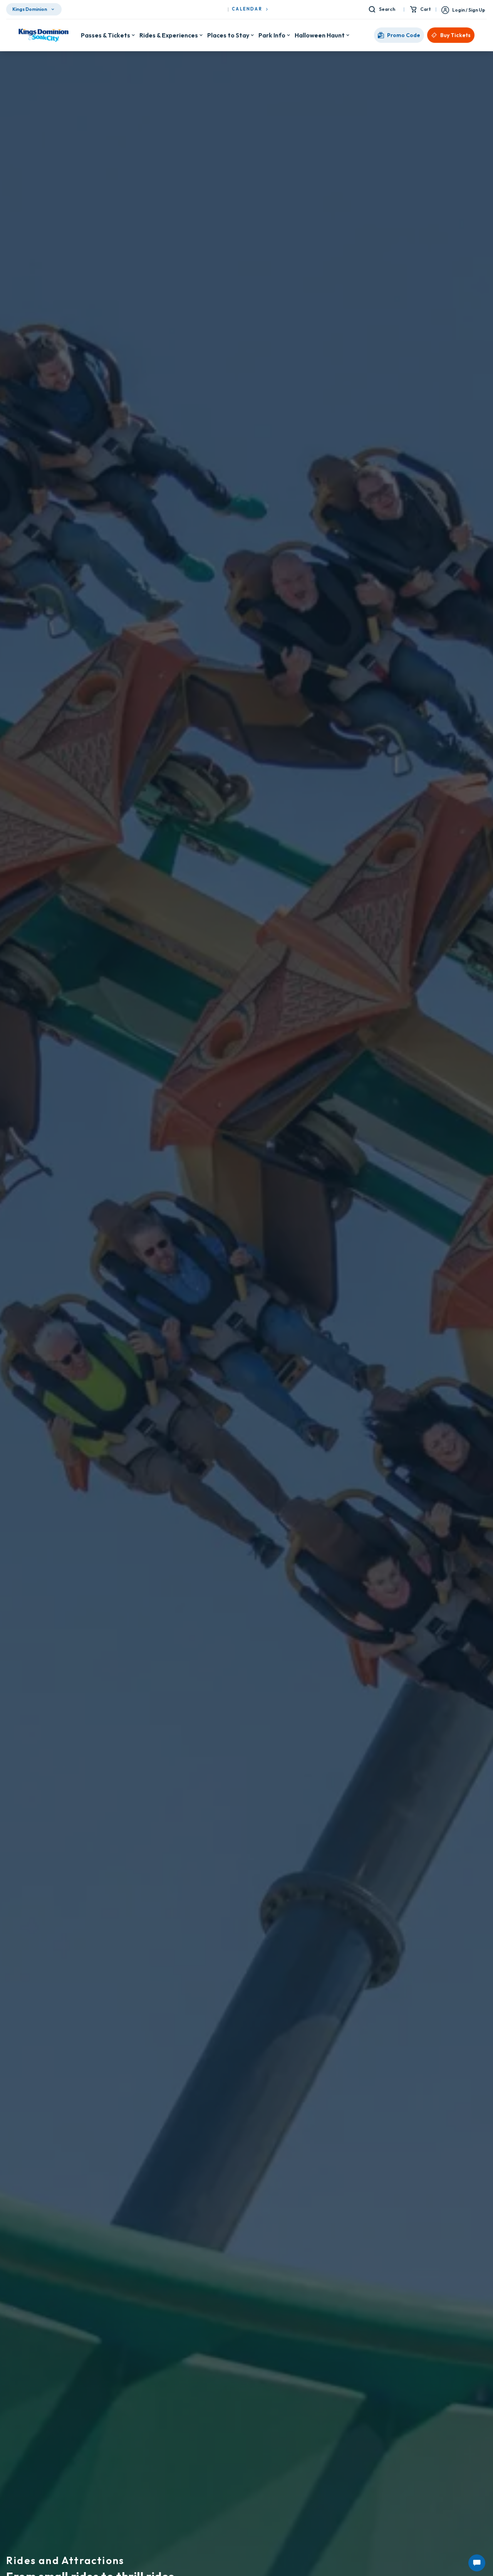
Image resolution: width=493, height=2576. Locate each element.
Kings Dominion (30, 25)
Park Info (272, 51)
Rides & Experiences (169, 51)
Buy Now (284, 8)
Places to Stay (228, 51)
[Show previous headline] (8, 8)
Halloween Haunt (320, 51)
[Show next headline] (485, 8)
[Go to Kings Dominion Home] (44, 51)
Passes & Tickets (106, 51)
